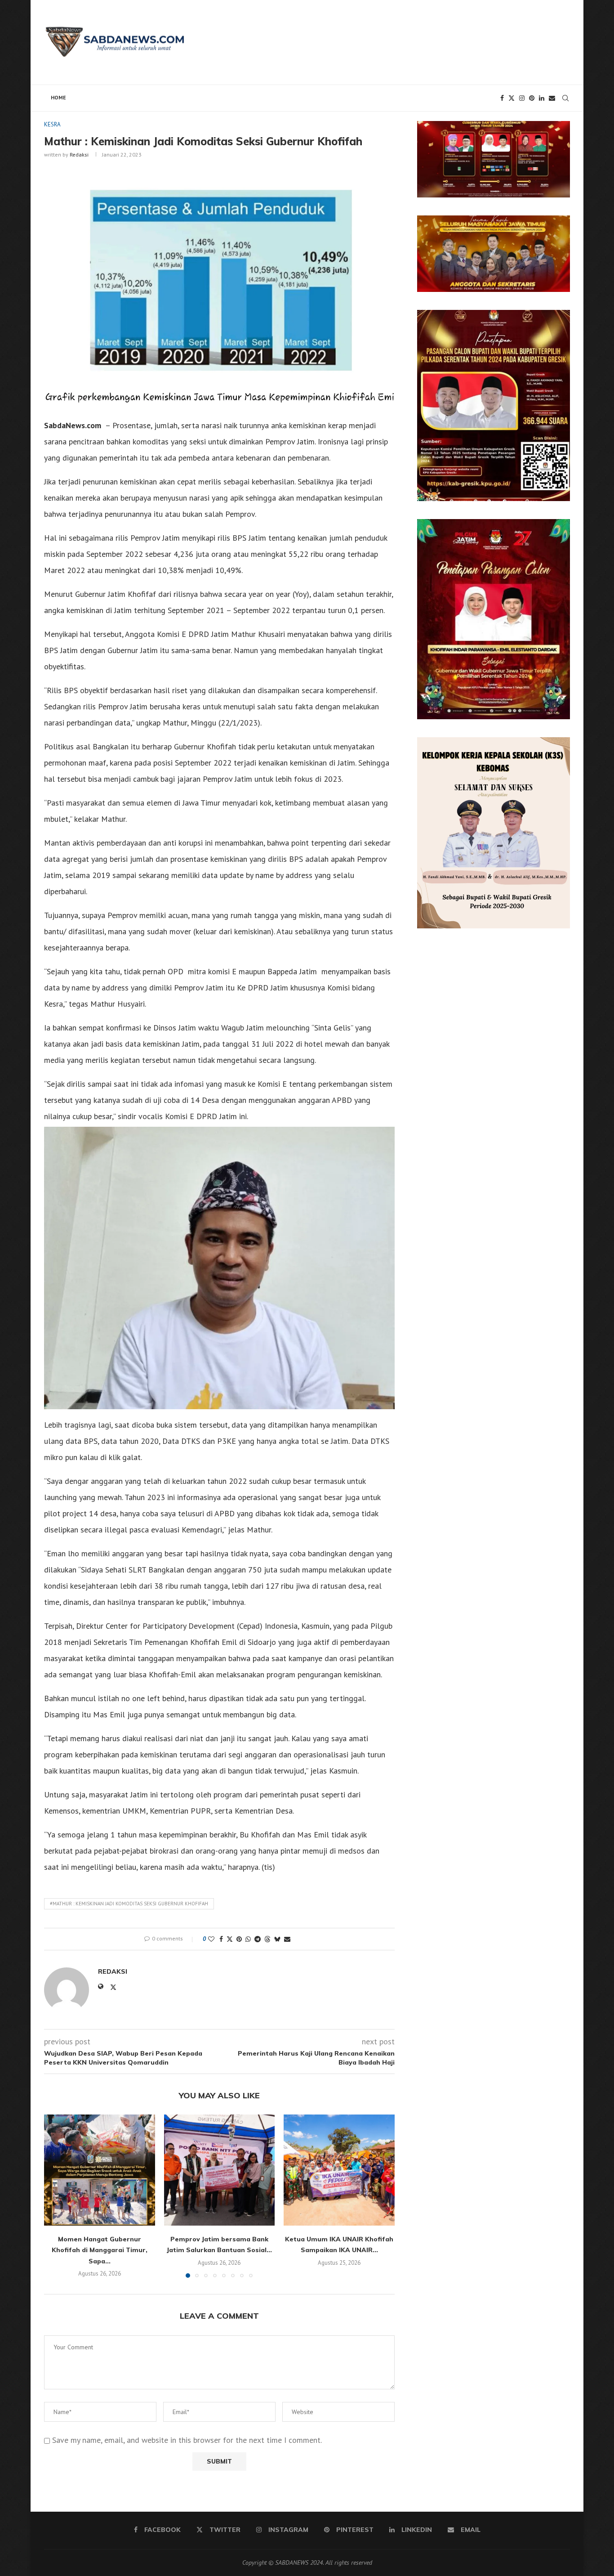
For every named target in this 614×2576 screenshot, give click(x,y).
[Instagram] (522, 98)
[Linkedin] (542, 98)
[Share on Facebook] (221, 1939)
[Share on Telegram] (258, 1939)
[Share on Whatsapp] (248, 1939)
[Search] (565, 98)
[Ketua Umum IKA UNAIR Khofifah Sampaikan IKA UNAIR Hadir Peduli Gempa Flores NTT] (339, 2170)
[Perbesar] (558, 133)
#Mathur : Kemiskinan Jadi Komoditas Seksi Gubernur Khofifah (129, 1904)
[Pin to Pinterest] (239, 1939)
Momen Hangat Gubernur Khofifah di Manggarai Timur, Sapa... (100, 2250)
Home (58, 97)
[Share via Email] (287, 1939)
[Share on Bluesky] (277, 1939)
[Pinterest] (532, 98)
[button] (56, 2196)
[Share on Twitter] (230, 1939)
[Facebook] (502, 98)
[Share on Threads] (267, 1939)
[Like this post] (211, 1939)
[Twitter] (512, 98)
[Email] (552, 98)
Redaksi (79, 155)
